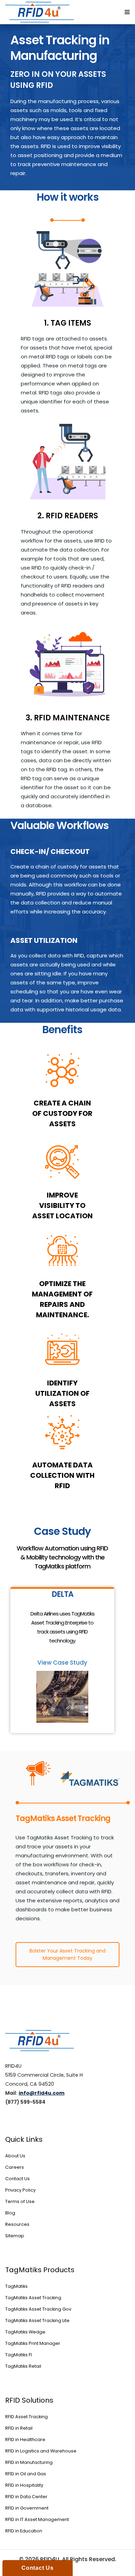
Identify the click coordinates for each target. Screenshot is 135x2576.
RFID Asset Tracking (26, 2417)
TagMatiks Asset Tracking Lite (37, 2320)
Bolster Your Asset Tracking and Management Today (67, 1954)
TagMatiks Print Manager (33, 2343)
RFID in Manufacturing (29, 2462)
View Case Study (62, 1663)
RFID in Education (24, 2531)
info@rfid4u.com (42, 2093)
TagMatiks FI (19, 2355)
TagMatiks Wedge (25, 2332)
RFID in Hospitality (24, 2485)
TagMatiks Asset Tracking (33, 2298)
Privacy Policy (20, 2190)
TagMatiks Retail (23, 2366)
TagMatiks (16, 2286)
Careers (15, 2167)
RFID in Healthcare (25, 2440)
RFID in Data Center (26, 2497)
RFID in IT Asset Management (37, 2519)
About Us (15, 2156)
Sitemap (15, 2236)
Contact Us (17, 2179)
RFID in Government (27, 2508)
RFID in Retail (19, 2428)
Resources (17, 2224)
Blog (10, 2213)
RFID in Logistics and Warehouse (41, 2451)
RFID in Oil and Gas (26, 2474)
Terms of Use (20, 2201)
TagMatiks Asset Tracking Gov (38, 2309)
